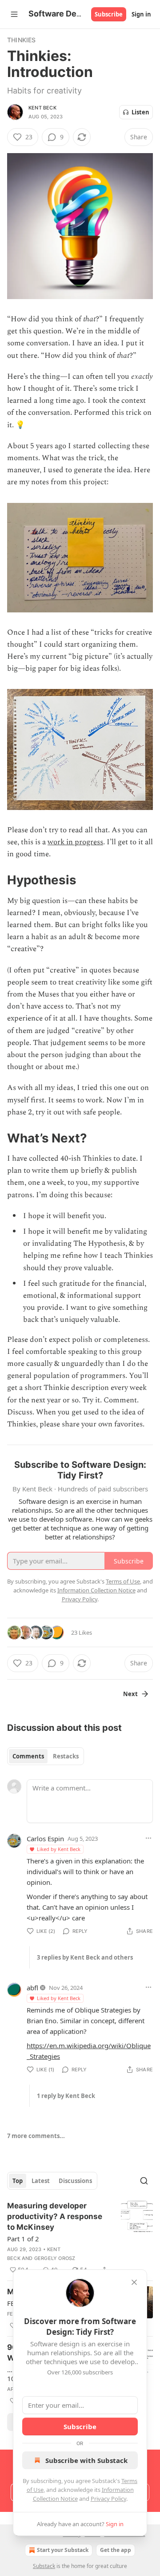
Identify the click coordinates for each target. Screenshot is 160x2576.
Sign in (141, 14)
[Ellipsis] (148, 1838)
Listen (140, 112)
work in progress (75, 842)
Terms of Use (123, 1581)
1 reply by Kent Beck (66, 2096)
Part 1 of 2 (23, 2239)
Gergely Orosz (55, 2258)
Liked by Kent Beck (59, 1849)
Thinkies (22, 40)
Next (130, 1694)
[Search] (144, 2181)
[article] (80, 2238)
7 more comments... (36, 2136)
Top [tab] (18, 2181)
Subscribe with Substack (86, 2460)
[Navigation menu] (14, 14)
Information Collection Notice (96, 1590)
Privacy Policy (108, 2499)
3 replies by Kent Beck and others (85, 1957)
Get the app (116, 2550)
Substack (44, 2566)
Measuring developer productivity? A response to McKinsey (55, 2216)
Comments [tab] (28, 1756)
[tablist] (46, 1756)
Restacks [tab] (66, 1756)
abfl (32, 1988)
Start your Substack (63, 2550)
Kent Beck (42, 108)
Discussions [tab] (75, 2181)
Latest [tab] (41, 2181)
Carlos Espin (45, 1839)
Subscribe (109, 14)
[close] (134, 2282)
